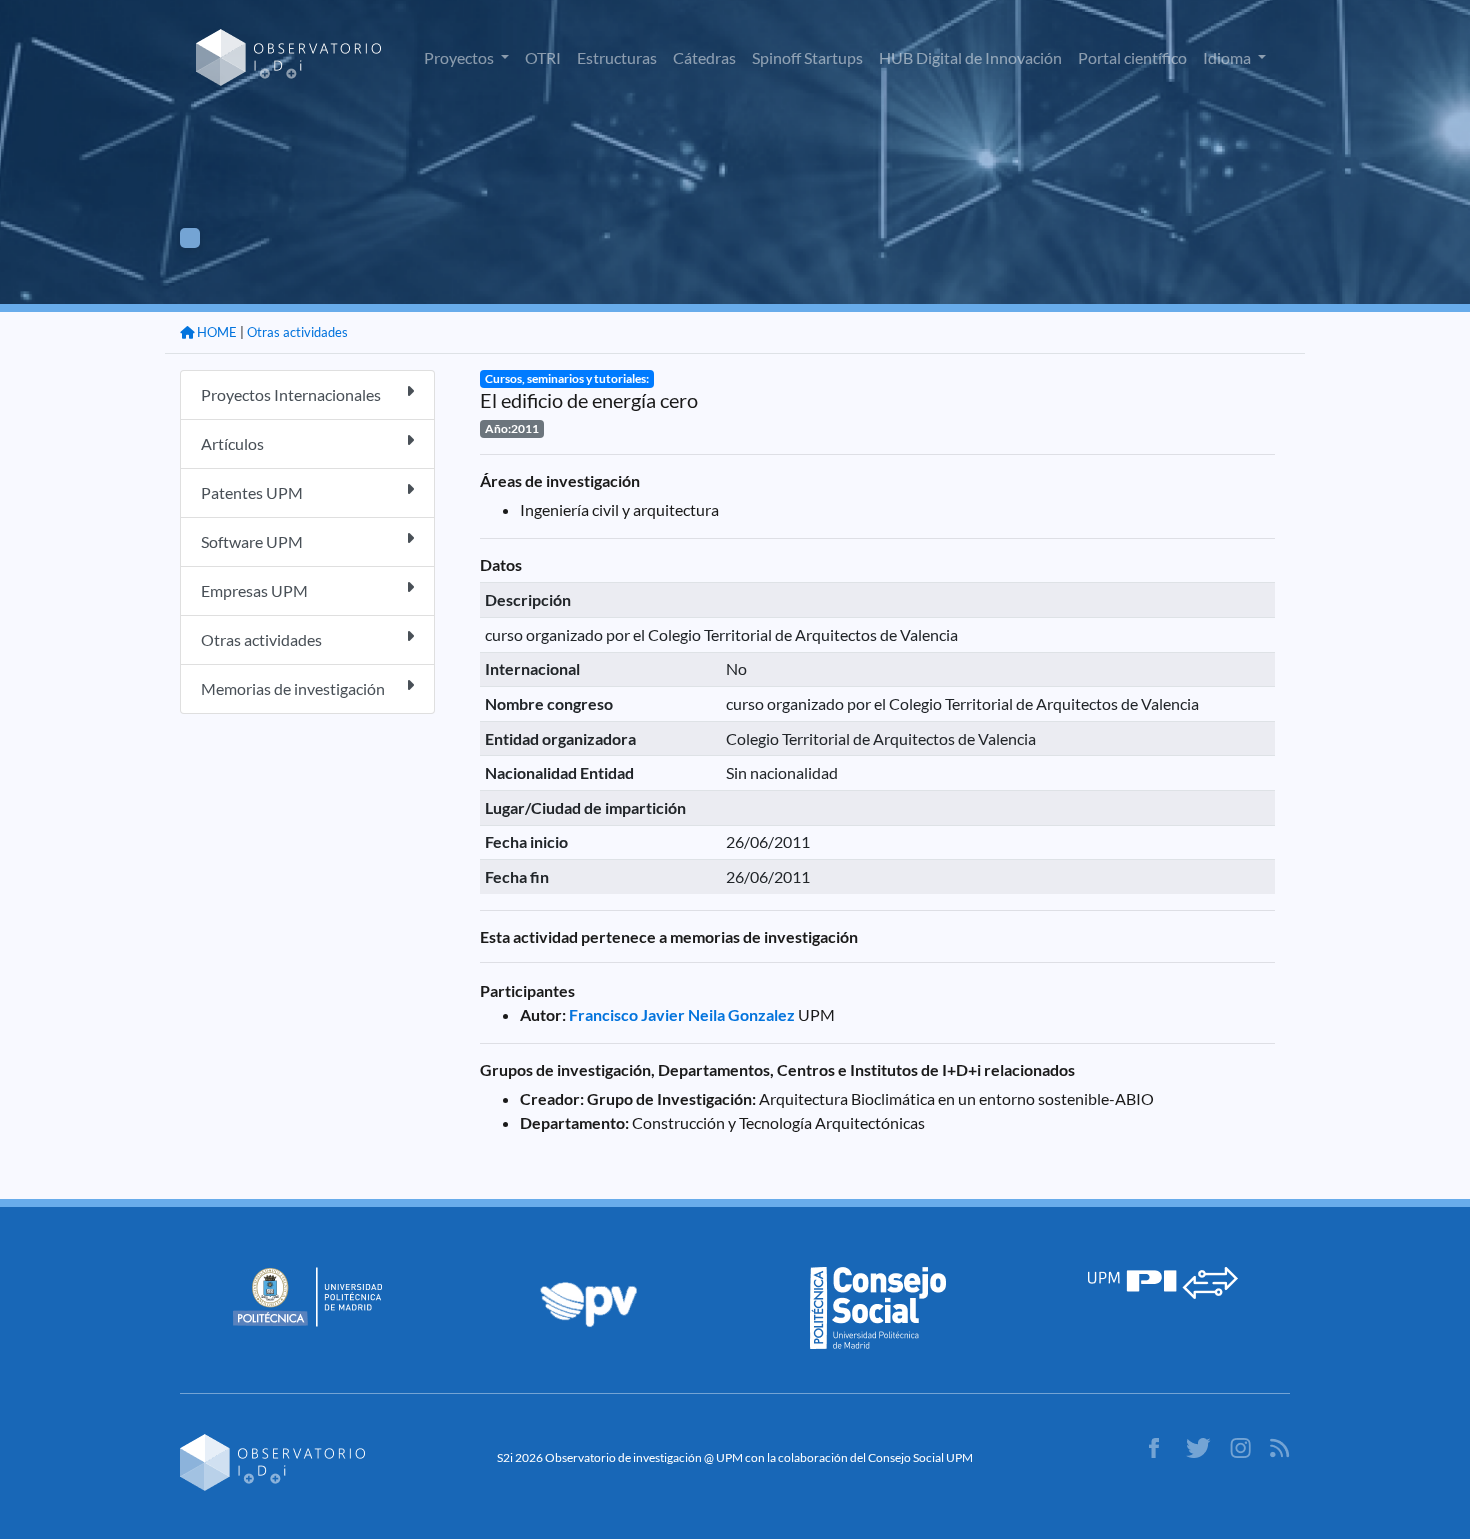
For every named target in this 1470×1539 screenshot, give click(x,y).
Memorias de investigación (293, 688)
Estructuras (617, 57)
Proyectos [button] (460, 57)
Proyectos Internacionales (291, 394)
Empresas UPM (254, 590)
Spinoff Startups (807, 57)
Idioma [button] (1228, 57)
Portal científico (1132, 57)
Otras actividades (297, 332)
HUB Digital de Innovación (970, 57)
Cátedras (704, 57)
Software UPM (252, 541)
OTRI (543, 57)
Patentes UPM (252, 492)
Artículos (232, 443)
